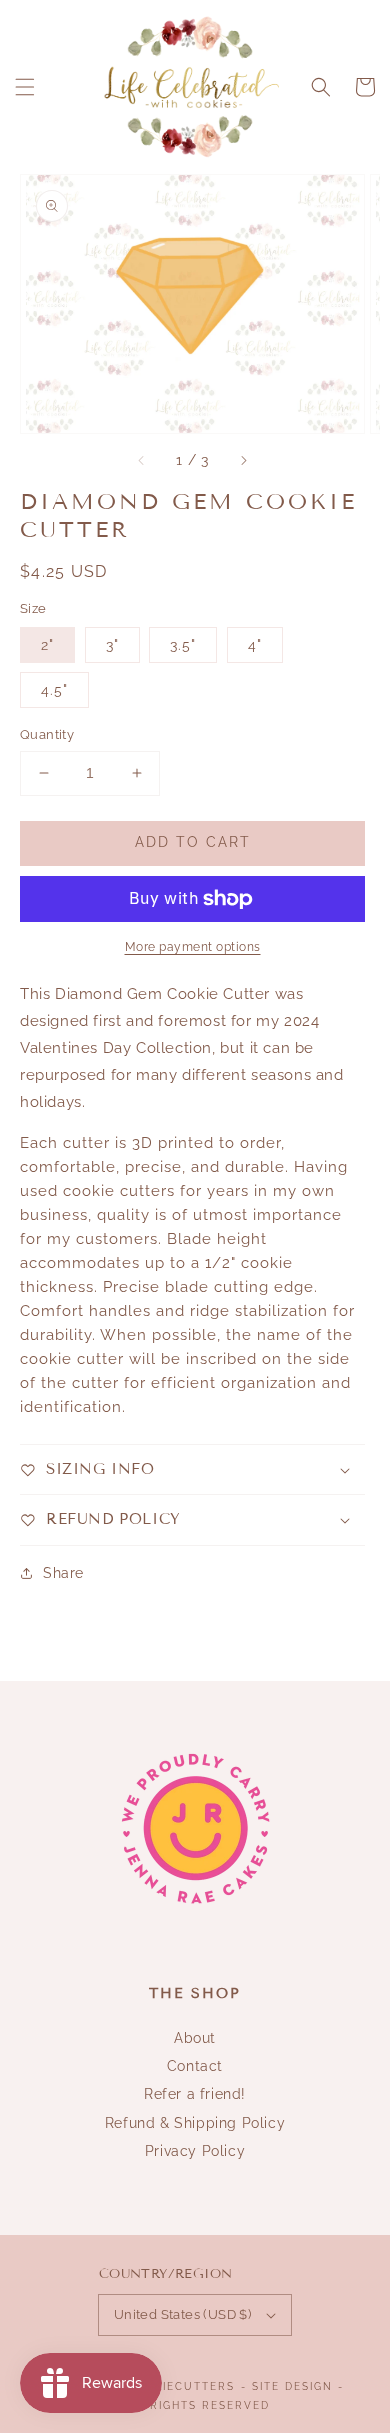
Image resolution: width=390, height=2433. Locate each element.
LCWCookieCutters (166, 2386)
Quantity (47, 734)
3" (112, 645)
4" (255, 645)
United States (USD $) (182, 2314)
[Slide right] (243, 461)
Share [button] (63, 1573)
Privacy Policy (195, 2151)
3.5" (183, 645)
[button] (25, 87)
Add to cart (193, 842)
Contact (195, 2066)
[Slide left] (142, 461)
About (195, 2038)
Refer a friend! (195, 2094)
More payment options (193, 947)
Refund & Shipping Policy (195, 2123)
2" (47, 645)
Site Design (292, 2386)
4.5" (54, 690)
